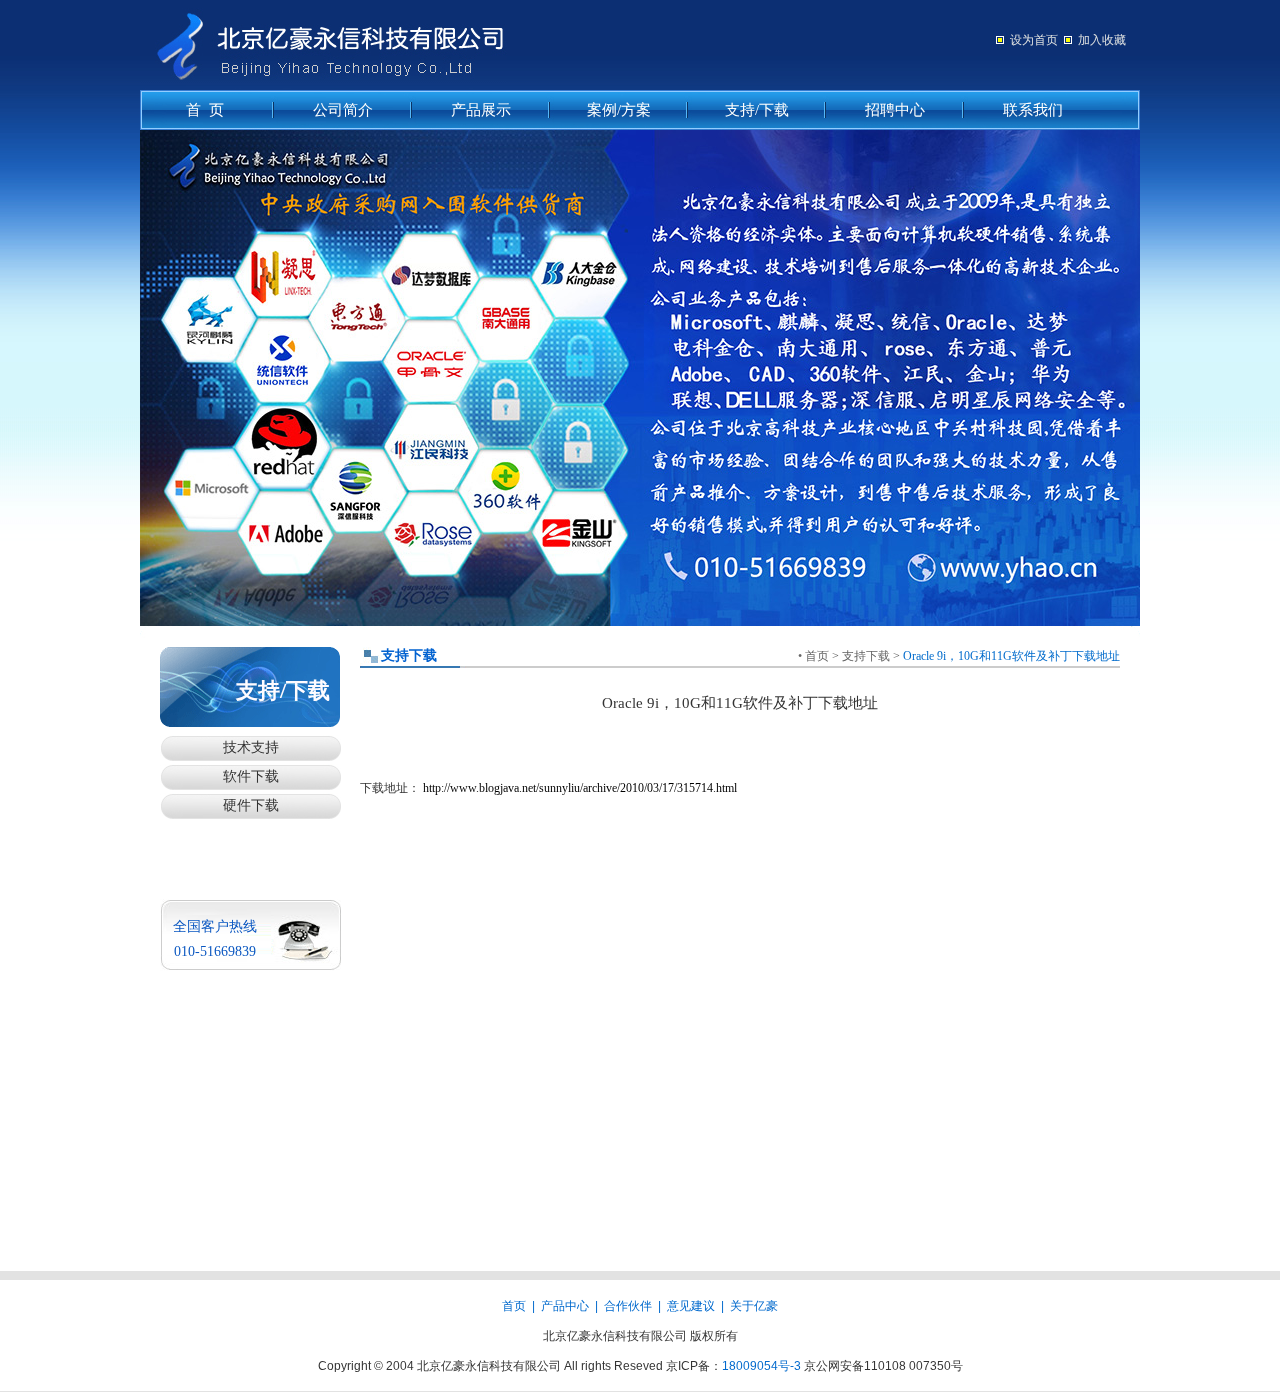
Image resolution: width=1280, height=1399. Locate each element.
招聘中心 (895, 110)
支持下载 (866, 656)
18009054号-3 (761, 1366)
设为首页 (1034, 40)
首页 (817, 656)
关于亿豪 (754, 1306)
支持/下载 (757, 110)
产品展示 (481, 110)
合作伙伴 (628, 1306)
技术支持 (251, 747)
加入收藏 (1102, 40)
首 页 (205, 110)
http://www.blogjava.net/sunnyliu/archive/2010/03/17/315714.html (580, 788)
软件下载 (251, 776)
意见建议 (691, 1306)
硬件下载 (251, 805)
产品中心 (565, 1306)
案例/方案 (619, 110)
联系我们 (1033, 110)
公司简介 (343, 110)
